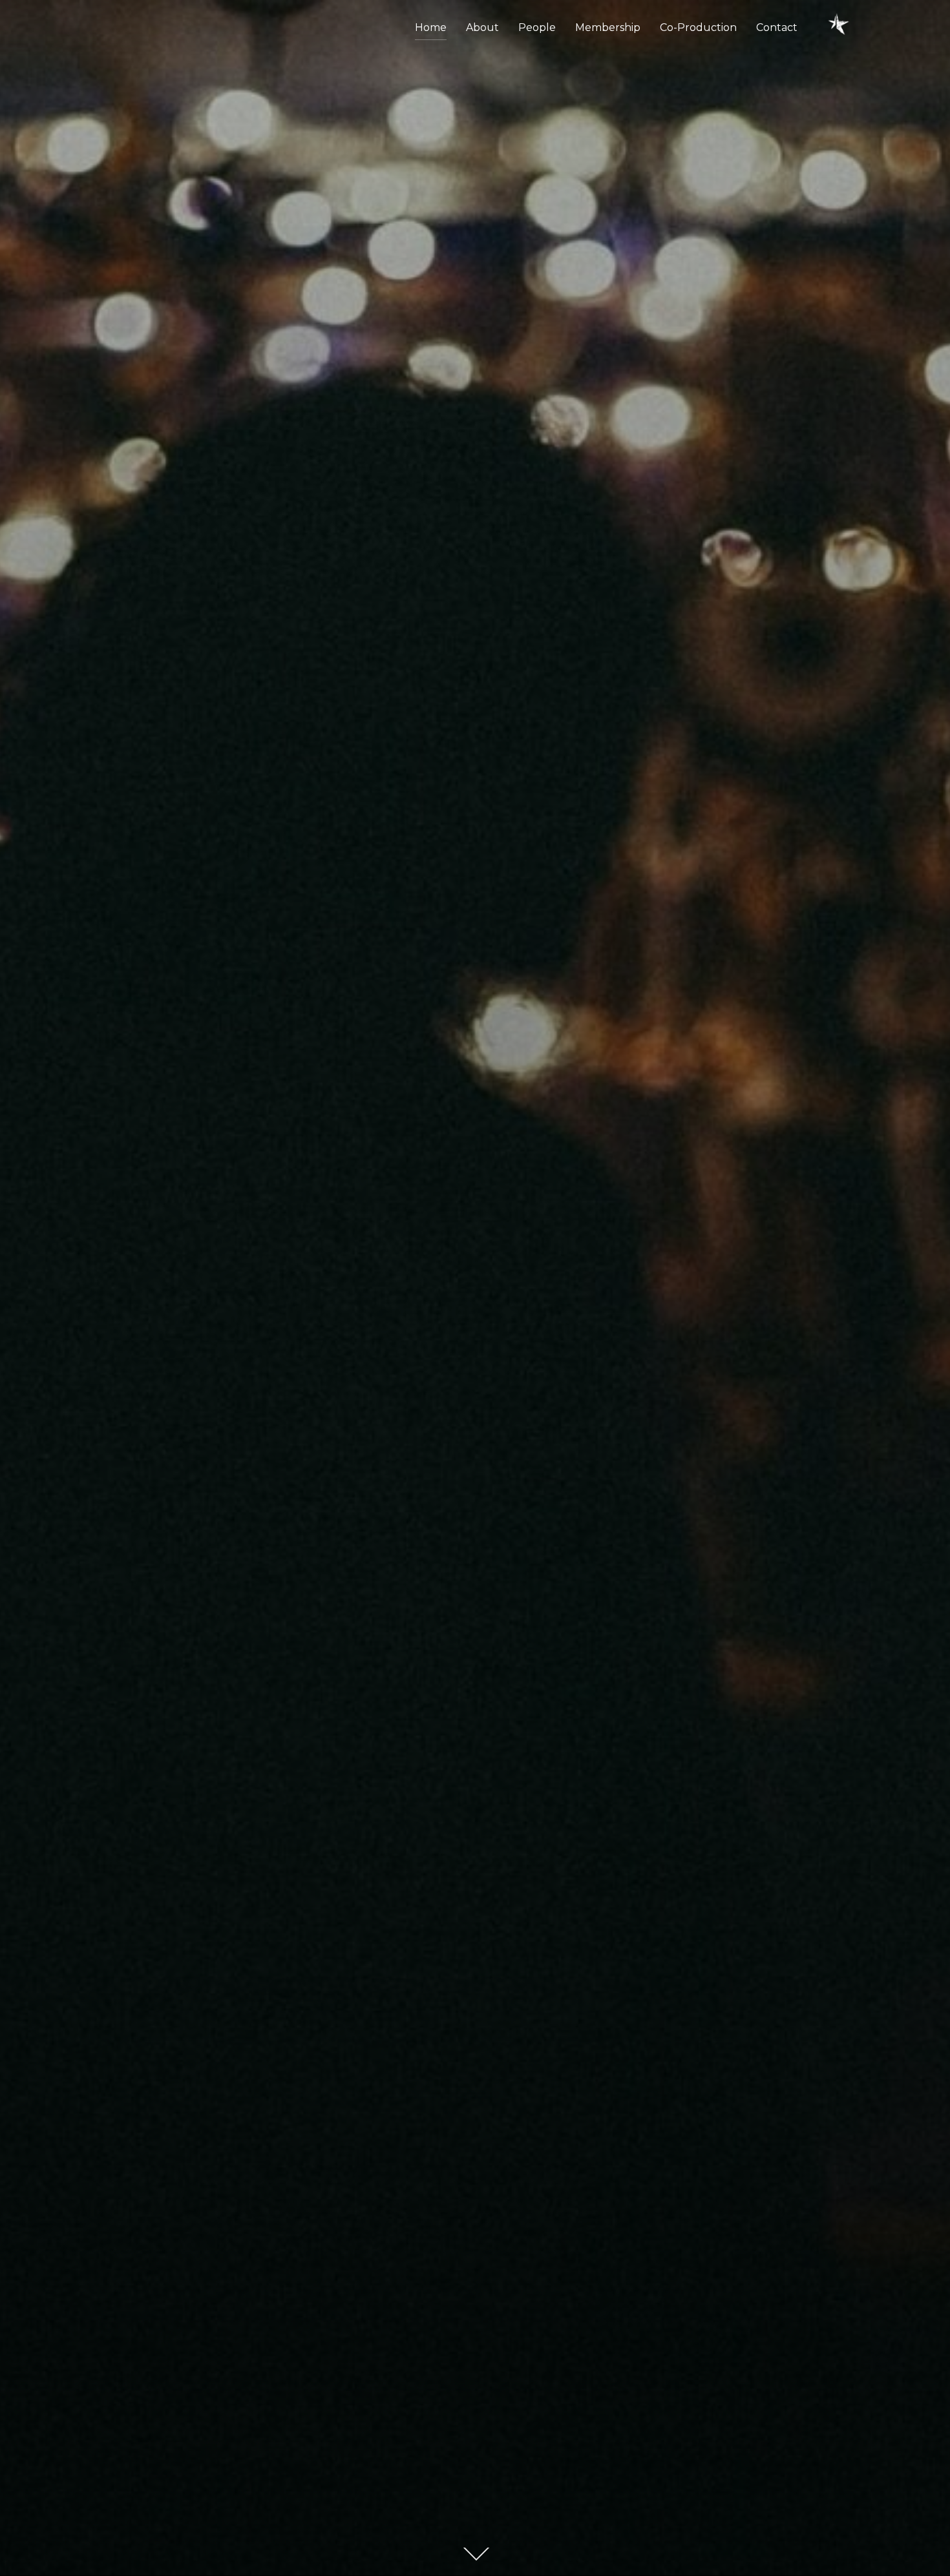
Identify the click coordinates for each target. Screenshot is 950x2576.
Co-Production (698, 27)
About (482, 27)
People (537, 27)
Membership (608, 27)
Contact (777, 27)
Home (431, 27)
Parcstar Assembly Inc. (475, 1130)
